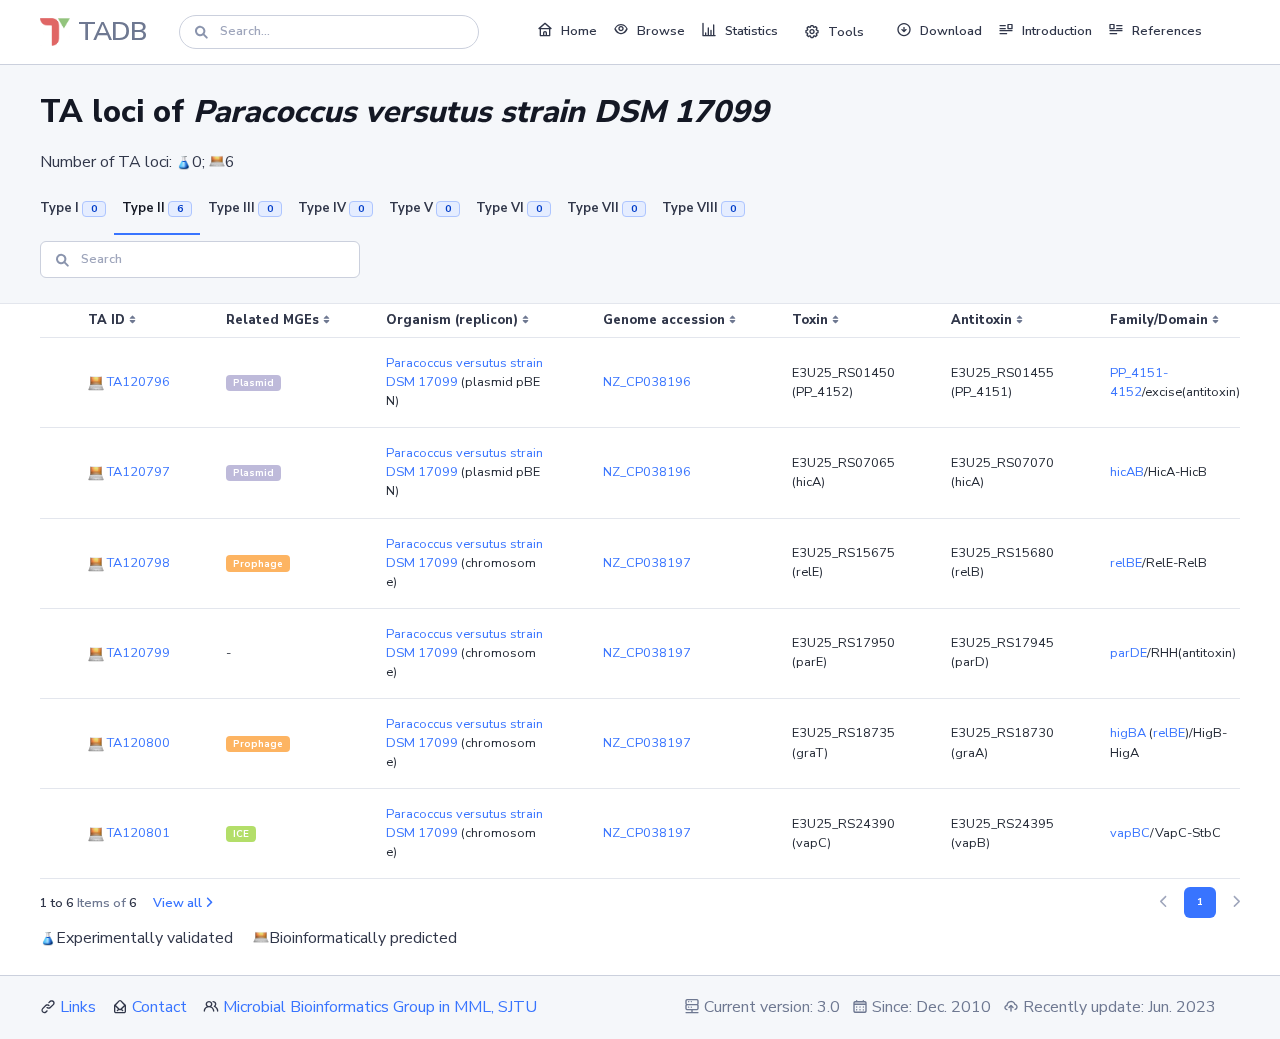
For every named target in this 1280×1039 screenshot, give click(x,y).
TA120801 (137, 833)
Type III (240, 208)
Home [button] (579, 31)
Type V (420, 208)
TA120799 (137, 653)
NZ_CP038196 (647, 382)
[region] (640, 591)
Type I (68, 208)
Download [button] (951, 31)
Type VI (509, 208)
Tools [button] (846, 32)
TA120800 (137, 743)
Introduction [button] (1057, 31)
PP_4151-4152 (1139, 382)
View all (177, 903)
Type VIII (699, 208)
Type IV (331, 208)
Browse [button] (661, 31)
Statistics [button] (751, 31)
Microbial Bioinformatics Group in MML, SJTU (380, 1007)
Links (78, 1007)
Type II (152, 208)
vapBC (1130, 833)
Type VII (602, 208)
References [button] (1167, 31)
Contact (159, 1007)
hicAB (1127, 472)
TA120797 (137, 472)
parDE (1128, 653)
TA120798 (137, 563)
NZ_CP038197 (647, 563)
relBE (1126, 563)
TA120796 (137, 382)
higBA (1128, 733)
